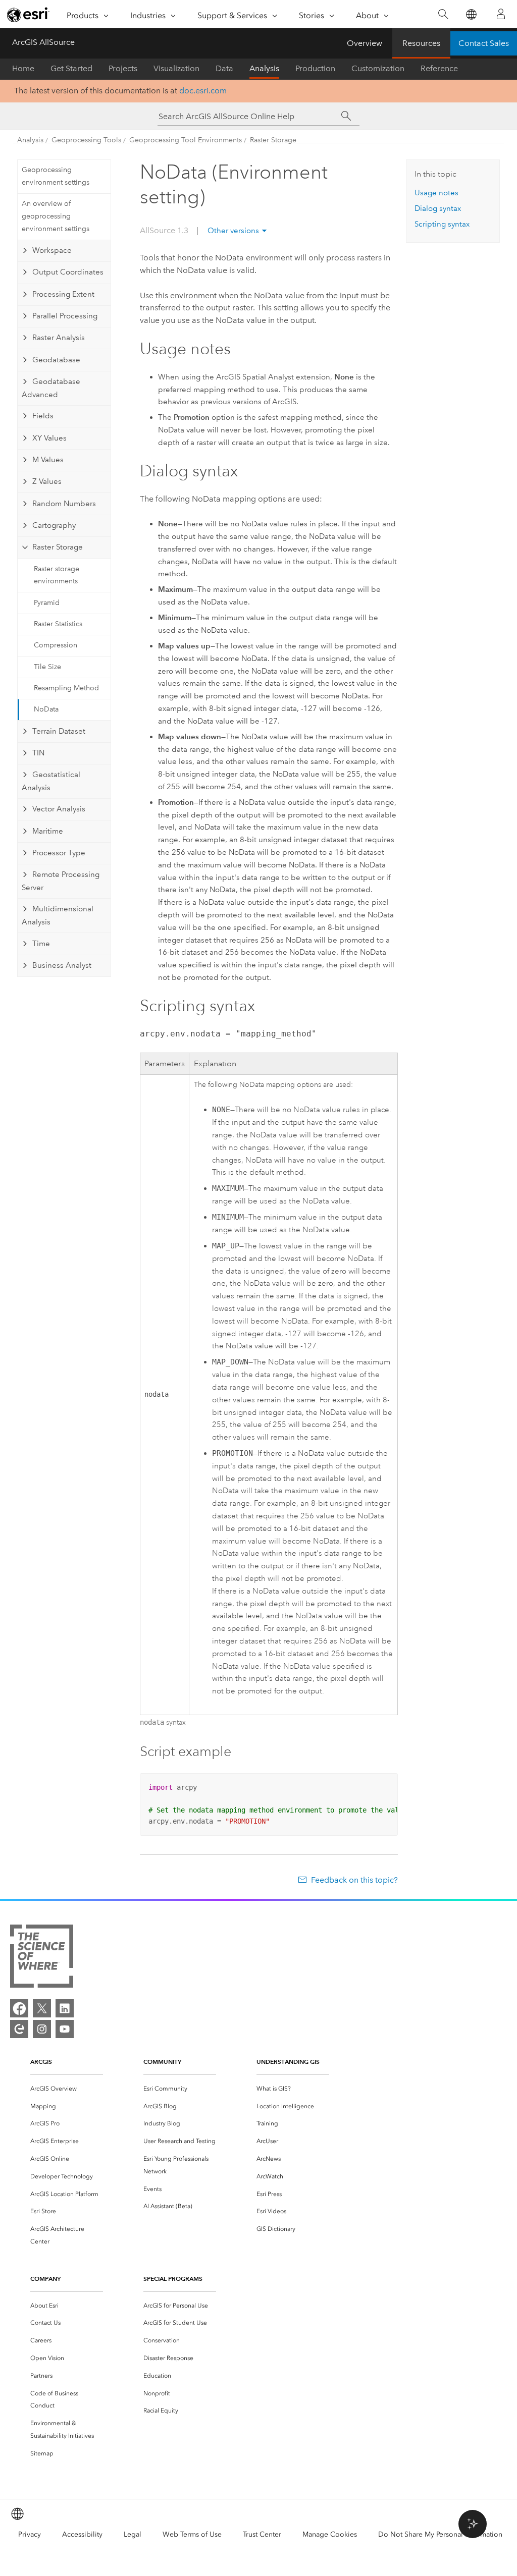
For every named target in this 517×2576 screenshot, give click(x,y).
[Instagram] (42, 2029)
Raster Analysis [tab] (59, 338)
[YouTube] (65, 2029)
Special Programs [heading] (173, 2279)
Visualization (176, 68)
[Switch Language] (471, 14)
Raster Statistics (58, 624)
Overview (365, 43)
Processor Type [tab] (59, 853)
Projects (123, 68)
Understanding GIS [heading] (288, 2062)
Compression (56, 645)
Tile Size (47, 667)
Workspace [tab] (52, 250)
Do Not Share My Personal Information (440, 2534)
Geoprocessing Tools (86, 140)
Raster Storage (273, 140)
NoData (46, 709)
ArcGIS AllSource (43, 42)
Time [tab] (41, 944)
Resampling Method (66, 688)
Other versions (233, 231)
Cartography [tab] (54, 525)
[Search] (443, 14)
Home (23, 68)
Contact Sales (484, 43)
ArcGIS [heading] (41, 2062)
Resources (421, 43)
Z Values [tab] (47, 481)
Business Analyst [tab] (62, 965)
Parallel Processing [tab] (65, 316)
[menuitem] (67, 2089)
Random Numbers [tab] (64, 504)
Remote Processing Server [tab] (61, 881)
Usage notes (436, 193)
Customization (378, 68)
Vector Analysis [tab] (59, 809)
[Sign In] (501, 14)
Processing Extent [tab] (63, 294)
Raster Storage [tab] (58, 547)
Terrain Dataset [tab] (59, 731)
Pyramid (47, 603)
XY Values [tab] (49, 438)
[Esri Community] (19, 2029)
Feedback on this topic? (354, 1880)
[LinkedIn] (65, 2008)
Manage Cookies (330, 2534)
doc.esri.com (203, 91)
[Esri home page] (28, 15)
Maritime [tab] (48, 831)
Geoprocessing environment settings (56, 176)
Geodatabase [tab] (56, 360)
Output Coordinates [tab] (68, 272)
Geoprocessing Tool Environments (186, 140)
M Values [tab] (48, 460)
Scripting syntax (442, 224)
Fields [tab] (43, 416)
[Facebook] (19, 2008)
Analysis (264, 68)
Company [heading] (45, 2279)
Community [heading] (162, 2062)
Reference (439, 68)
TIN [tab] (38, 753)
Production (315, 68)
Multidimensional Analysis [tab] (58, 915)
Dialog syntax (438, 208)
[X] (42, 2008)
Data (224, 68)
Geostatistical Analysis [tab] (51, 781)
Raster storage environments (57, 575)
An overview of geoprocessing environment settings (56, 216)
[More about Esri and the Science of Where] (42, 1958)
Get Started (71, 68)
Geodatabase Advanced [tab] (51, 388)
